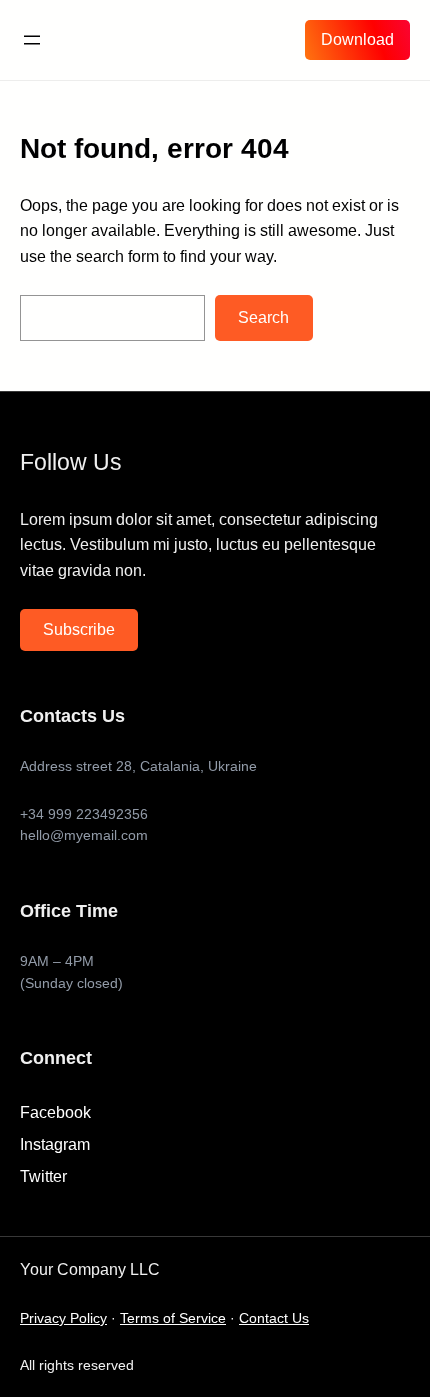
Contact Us (274, 1318)
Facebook (55, 1112)
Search (263, 317)
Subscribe (79, 629)
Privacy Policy (63, 1318)
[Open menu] (32, 40)
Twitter (43, 1176)
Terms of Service (173, 1318)
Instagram (55, 1144)
